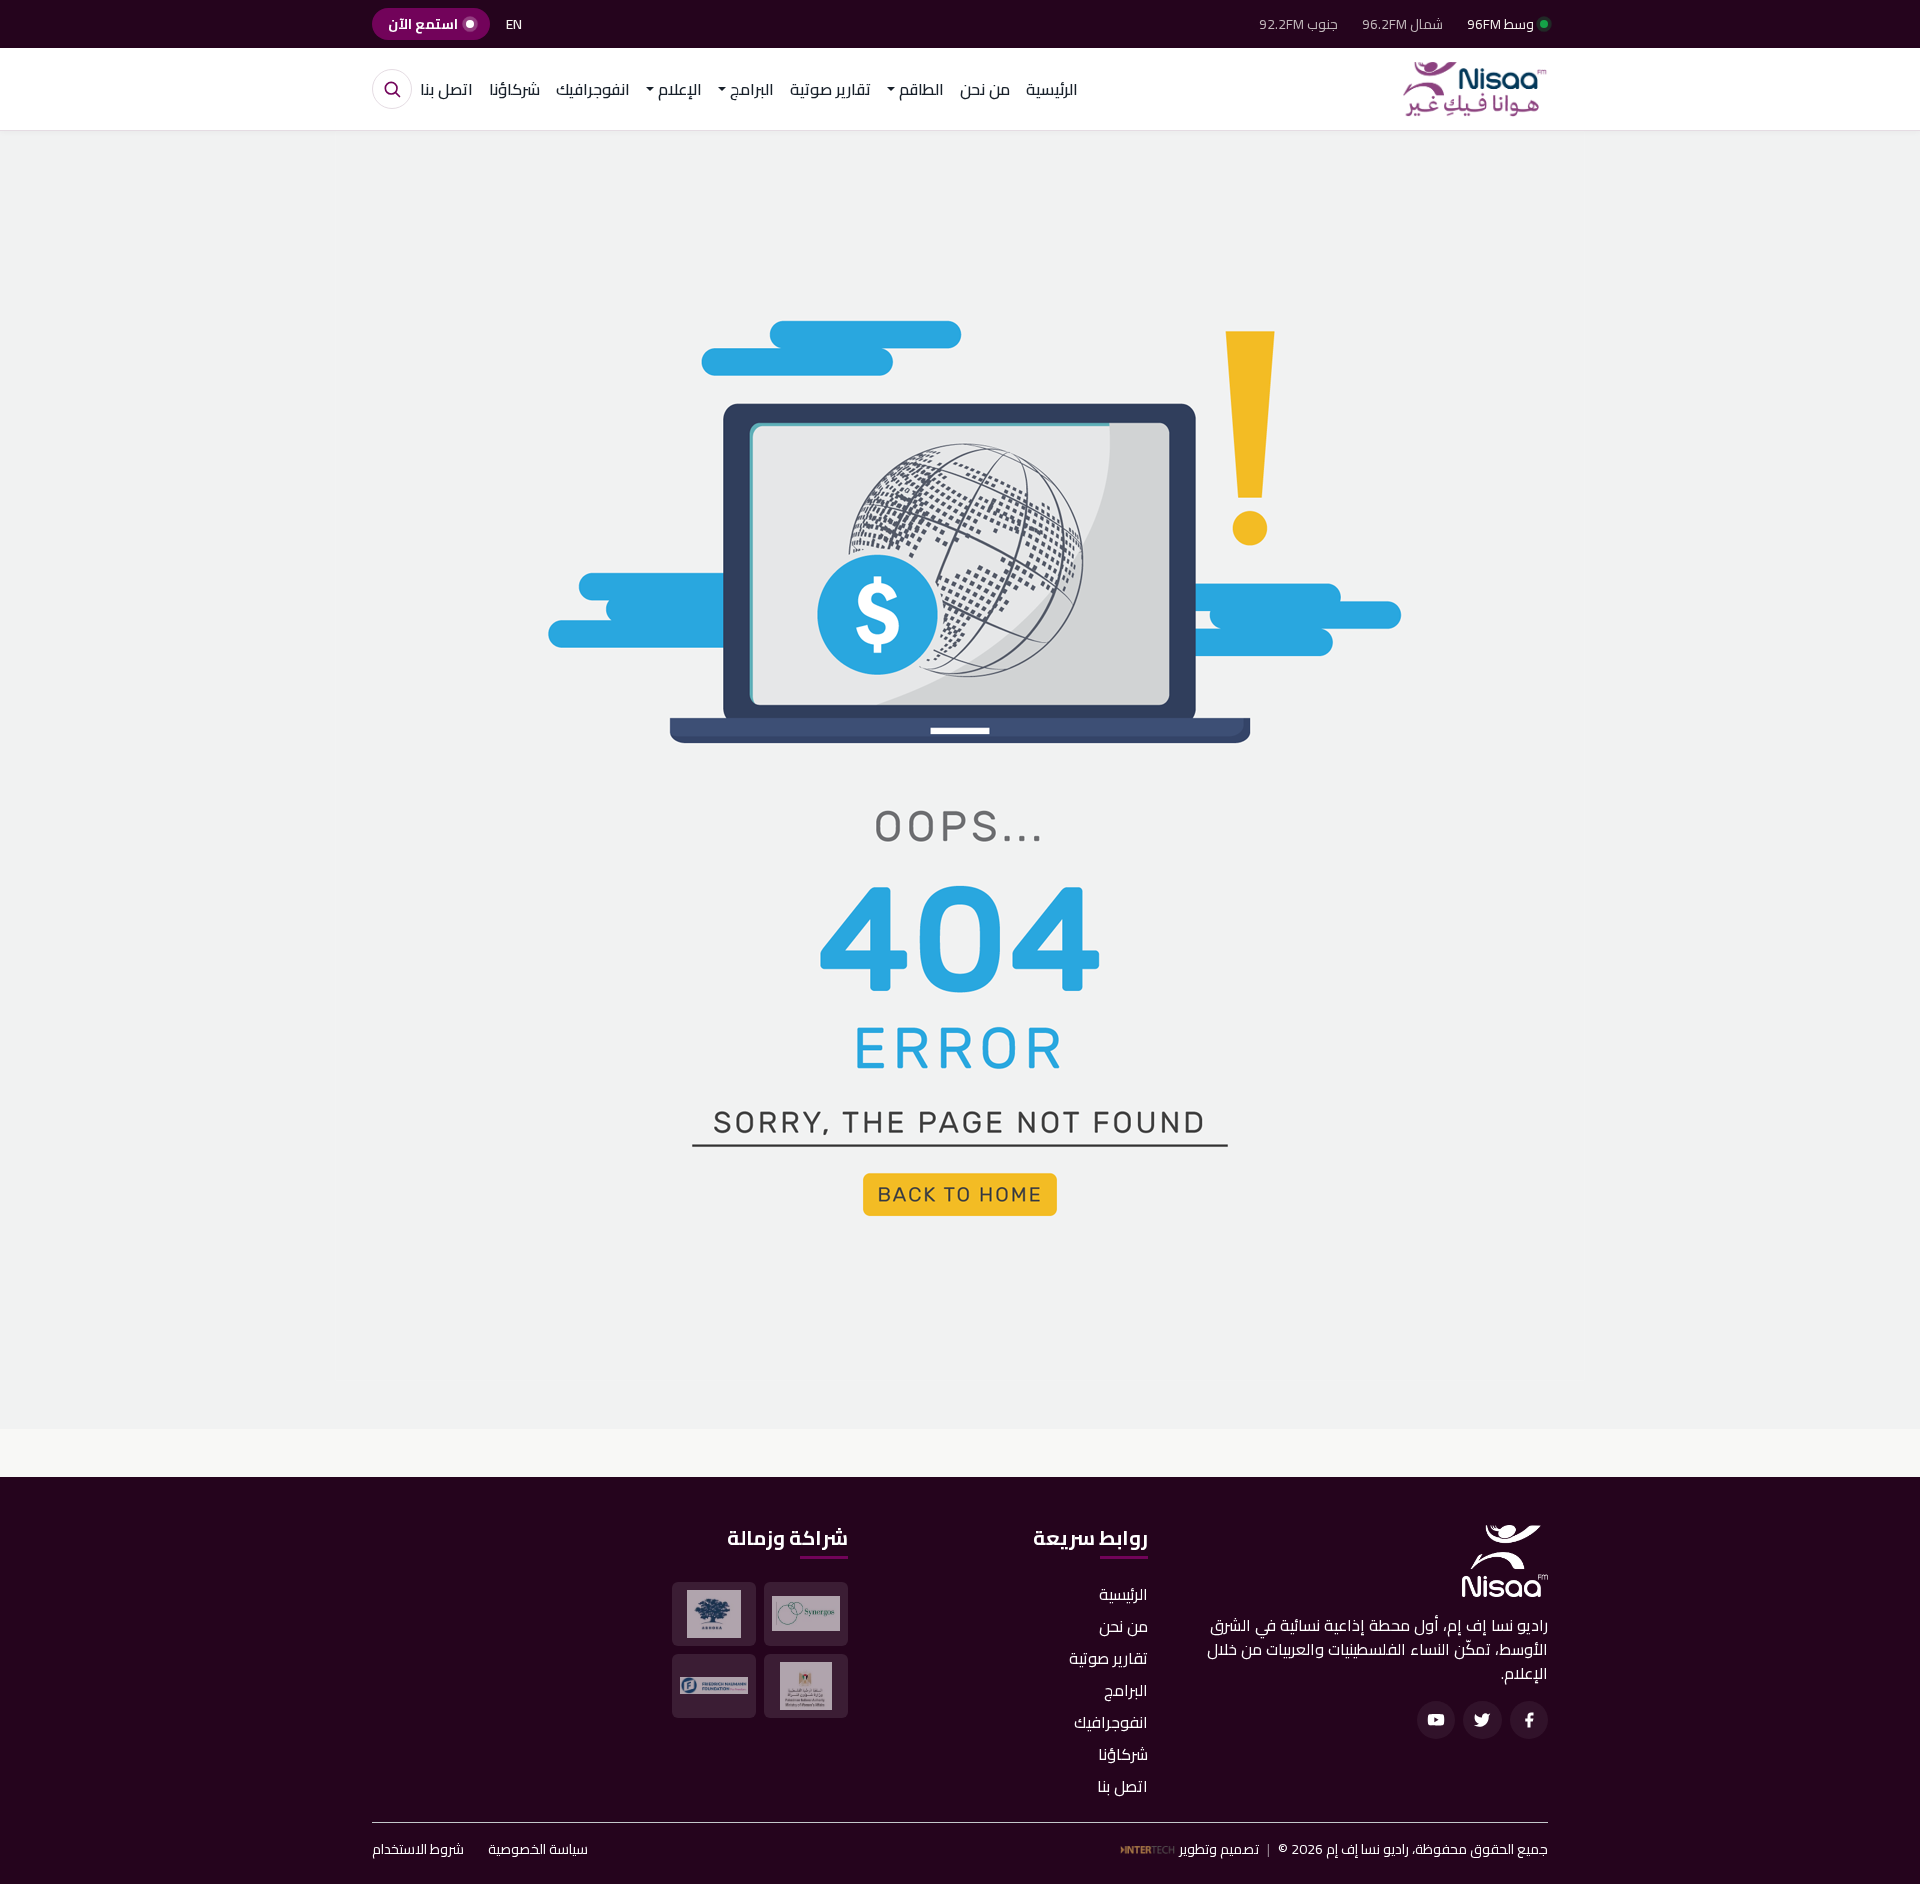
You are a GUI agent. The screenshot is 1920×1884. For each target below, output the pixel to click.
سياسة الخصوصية (538, 1849)
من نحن (985, 89)
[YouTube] (1436, 1720)
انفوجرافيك (593, 89)
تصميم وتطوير (1219, 1849)
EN (514, 24)
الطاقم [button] (921, 89)
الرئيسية (1052, 89)
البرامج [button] (752, 89)
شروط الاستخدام (418, 1849)
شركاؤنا (514, 89)
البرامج (1126, 1690)
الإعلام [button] (680, 89)
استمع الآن (423, 24)
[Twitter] (1482, 1720)
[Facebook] (1529, 1720)
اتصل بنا (446, 89)
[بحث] (392, 89)
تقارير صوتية (830, 89)
